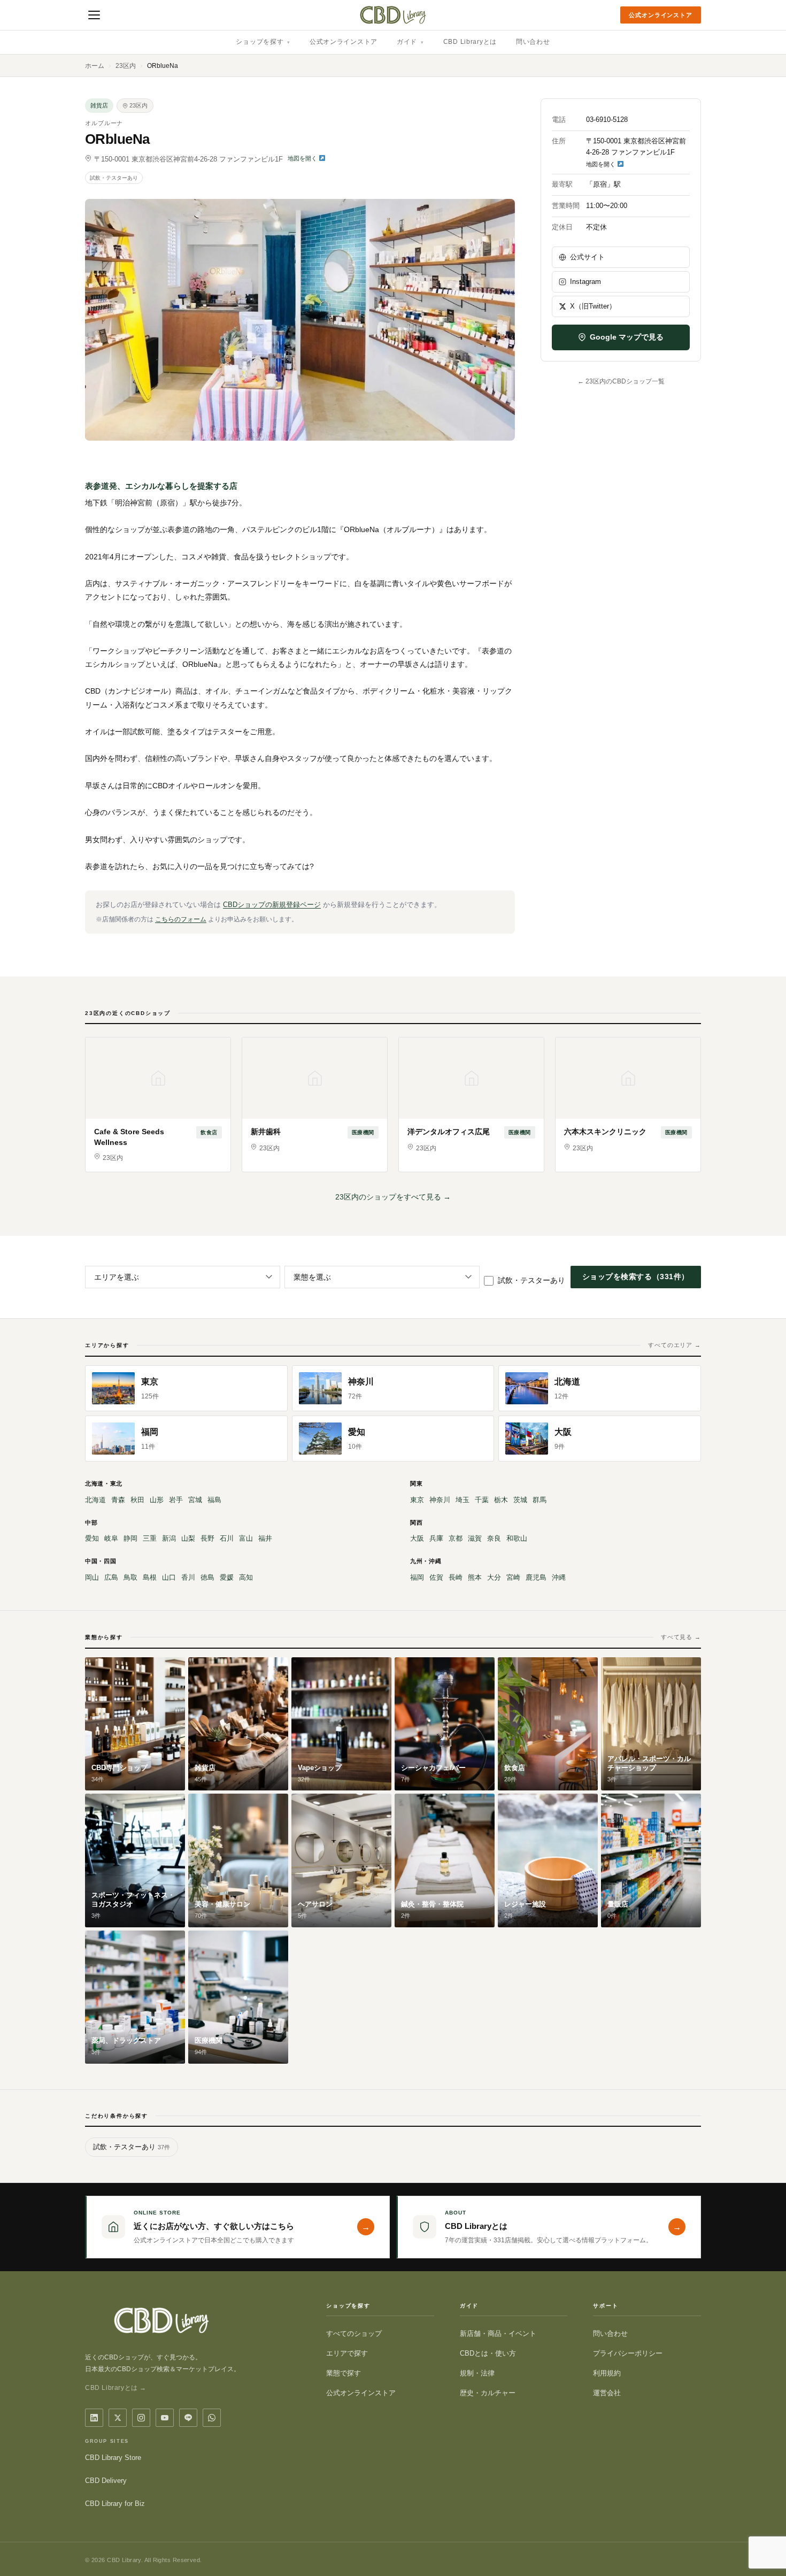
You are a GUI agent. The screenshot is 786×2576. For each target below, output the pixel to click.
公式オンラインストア (661, 15)
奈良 (494, 1538)
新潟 (169, 1538)
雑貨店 (99, 105)
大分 (494, 1577)
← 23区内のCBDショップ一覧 (621, 381)
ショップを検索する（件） (636, 1277)
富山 (246, 1538)
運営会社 (607, 2393)
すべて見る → (681, 1637)
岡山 (92, 1577)
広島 (111, 1577)
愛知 (92, 1538)
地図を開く (303, 158)
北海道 (95, 1500)
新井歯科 (266, 1132)
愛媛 (227, 1577)
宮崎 (513, 1577)
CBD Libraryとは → (116, 2388)
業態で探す (344, 2373)
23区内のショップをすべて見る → (393, 1197)
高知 (246, 1577)
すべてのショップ (354, 2333)
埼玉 (463, 1500)
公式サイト (587, 257)
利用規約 (607, 2373)
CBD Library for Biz (115, 2504)
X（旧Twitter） (593, 306)
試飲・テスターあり (114, 178)
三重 (150, 1538)
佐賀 (436, 1577)
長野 (207, 1538)
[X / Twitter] (118, 2418)
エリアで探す (347, 2353)
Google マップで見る (627, 337)
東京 (417, 1500)
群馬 (540, 1500)
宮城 (195, 1500)
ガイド (410, 42)
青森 (118, 1500)
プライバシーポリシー (628, 2353)
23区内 (126, 66)
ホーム (95, 66)
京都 (456, 1538)
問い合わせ (533, 42)
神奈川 (440, 1500)
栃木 (501, 1500)
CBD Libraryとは (470, 42)
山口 (169, 1577)
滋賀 (475, 1538)
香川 (188, 1577)
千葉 (482, 1500)
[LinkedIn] (94, 2418)
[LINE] (188, 2418)
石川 (227, 1538)
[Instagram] (141, 2418)
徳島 (207, 1577)
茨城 (520, 1500)
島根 (150, 1577)
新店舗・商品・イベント (498, 2333)
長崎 (456, 1577)
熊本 (475, 1577)
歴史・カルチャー (488, 2393)
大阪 (417, 1538)
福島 (214, 1500)
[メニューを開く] (94, 15)
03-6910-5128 (607, 120)
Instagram (585, 282)
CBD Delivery (106, 2481)
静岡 (130, 1538)
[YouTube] (165, 2418)
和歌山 (517, 1538)
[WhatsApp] (212, 2418)
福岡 (417, 1577)
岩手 (176, 1500)
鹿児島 (536, 1577)
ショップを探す (263, 42)
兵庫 (436, 1538)
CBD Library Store (113, 2458)
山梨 (188, 1538)
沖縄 (559, 1577)
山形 (157, 1500)
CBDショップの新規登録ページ (272, 905)
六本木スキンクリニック (605, 1132)
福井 (265, 1538)
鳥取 (130, 1577)
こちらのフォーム (181, 919)
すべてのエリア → (675, 1345)
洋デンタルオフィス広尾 (449, 1132)
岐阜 (111, 1538)
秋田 (137, 1500)
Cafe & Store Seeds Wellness (129, 1137)
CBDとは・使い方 (488, 2353)
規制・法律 (477, 2373)
